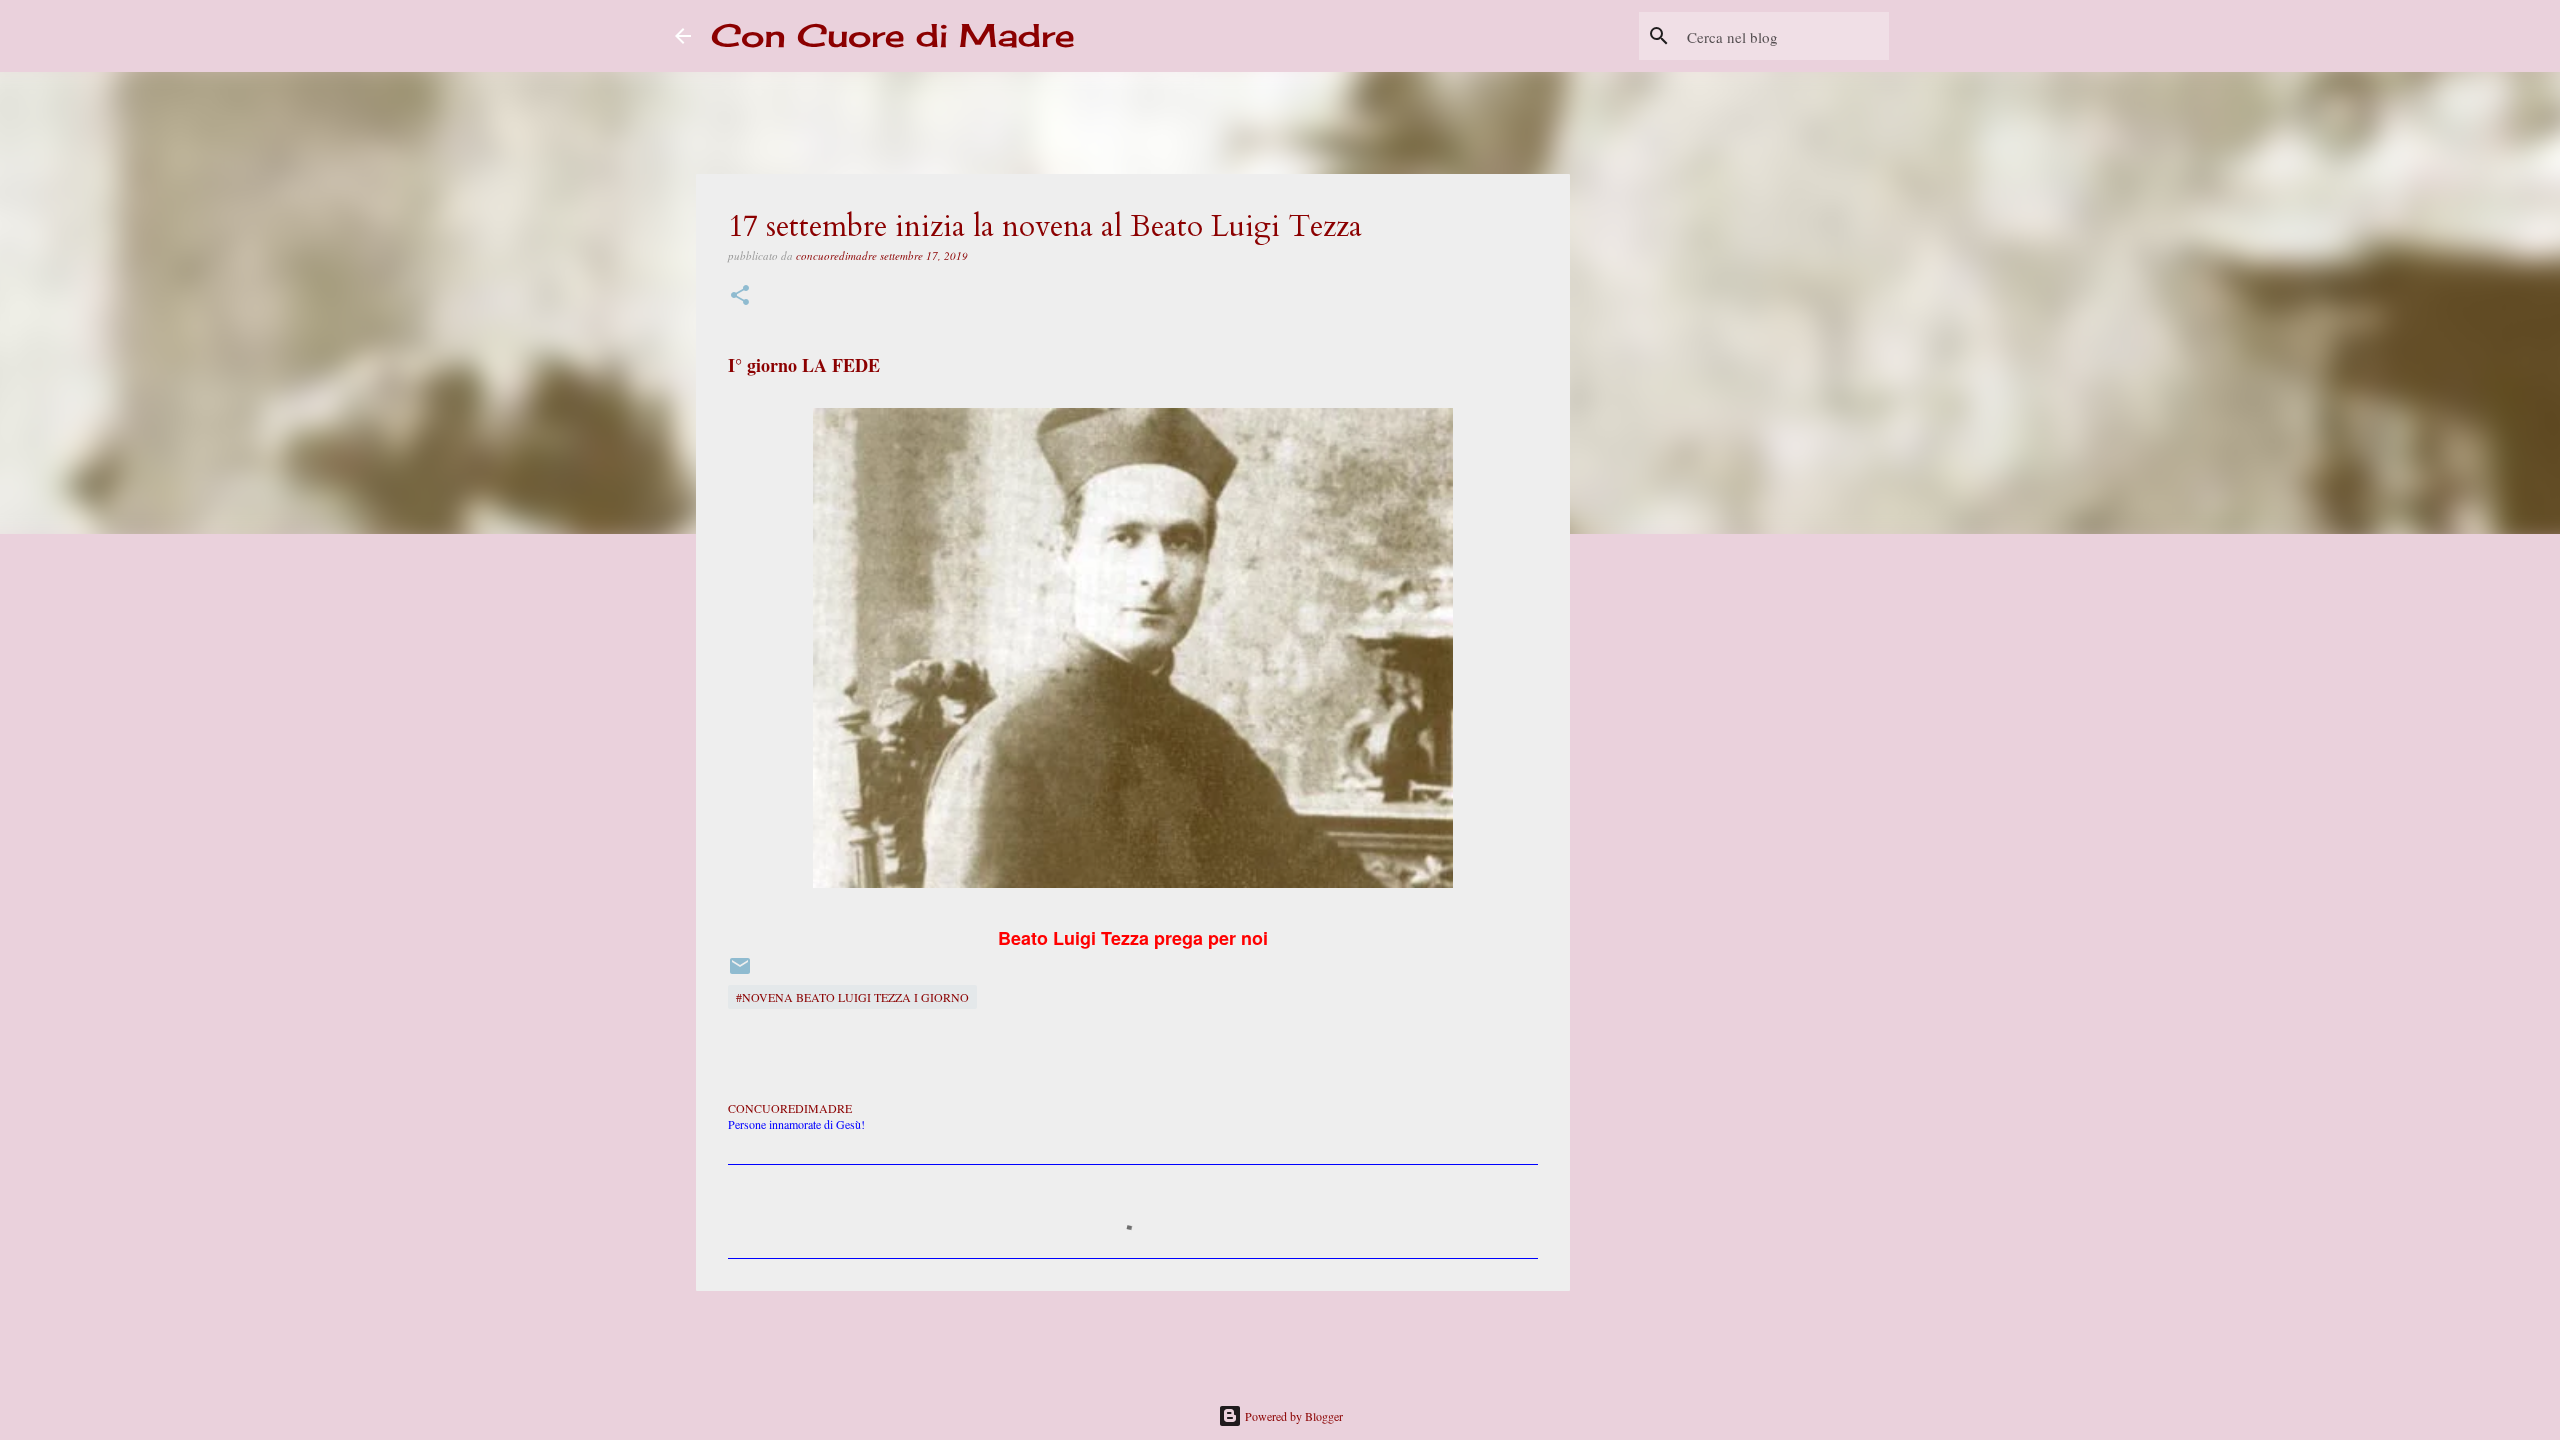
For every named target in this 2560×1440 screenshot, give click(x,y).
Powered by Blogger (1292, 1416)
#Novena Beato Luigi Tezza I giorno (852, 997)
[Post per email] (740, 973)
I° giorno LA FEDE (804, 365)
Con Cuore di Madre (893, 35)
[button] (740, 296)
